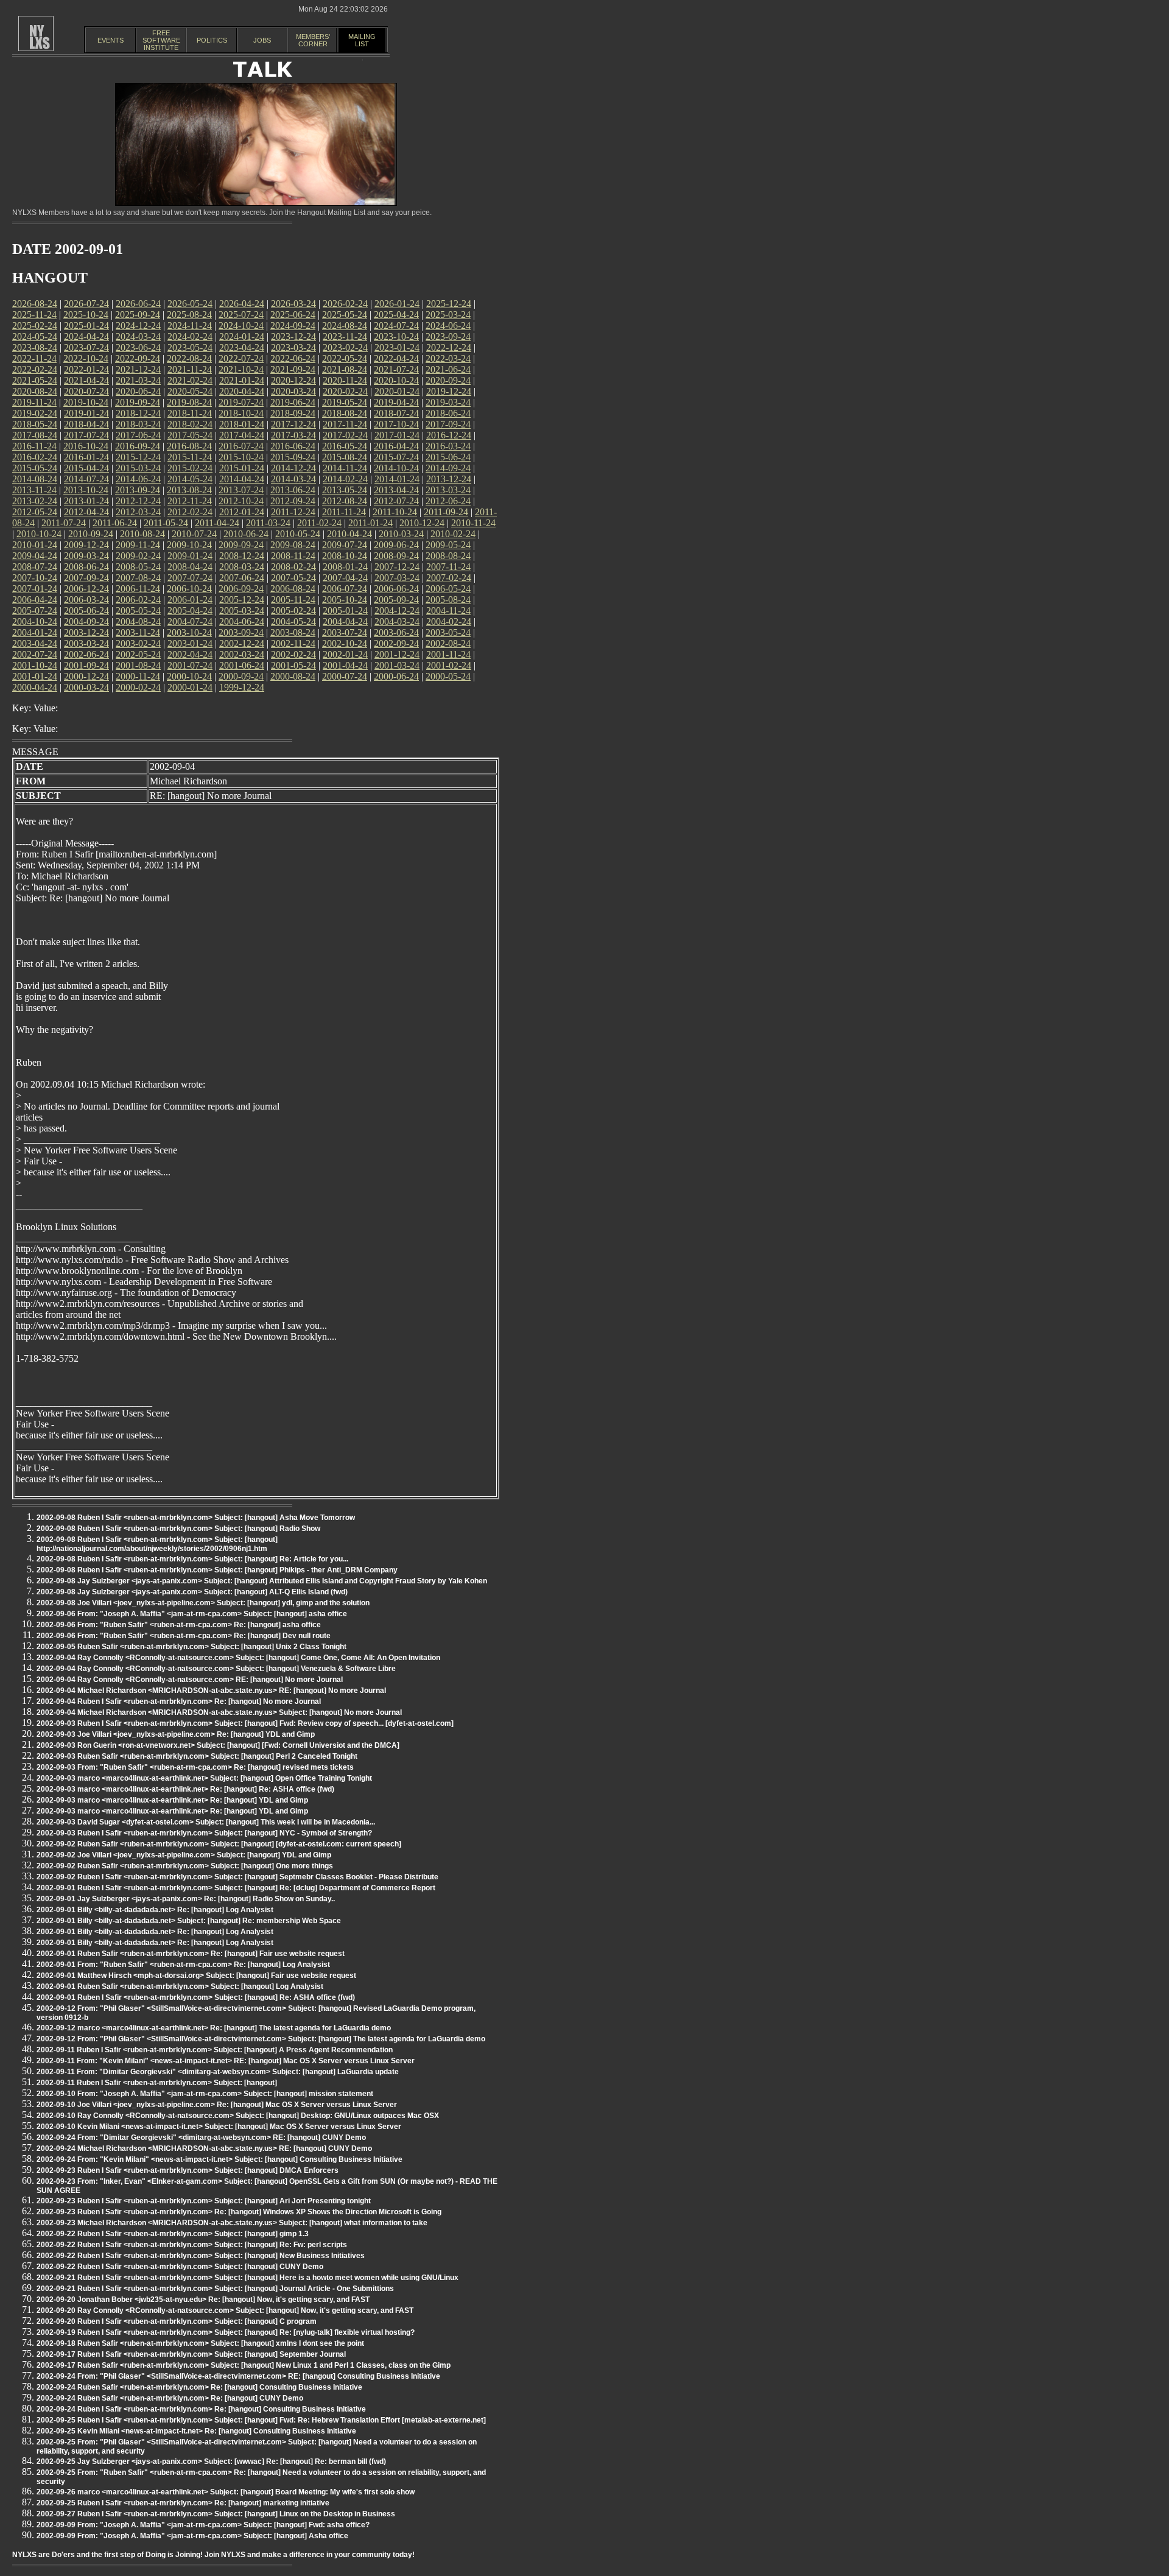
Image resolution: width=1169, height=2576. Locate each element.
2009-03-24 (86, 556)
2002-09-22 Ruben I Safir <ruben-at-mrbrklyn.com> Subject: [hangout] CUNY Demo (180, 2267)
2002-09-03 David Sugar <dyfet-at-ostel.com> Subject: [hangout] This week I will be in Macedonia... (206, 1822)
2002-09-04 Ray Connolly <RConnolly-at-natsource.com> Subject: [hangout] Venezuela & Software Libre (216, 1669)
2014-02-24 (345, 479)
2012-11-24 (190, 501)
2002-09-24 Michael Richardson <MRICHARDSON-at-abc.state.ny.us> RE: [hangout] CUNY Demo (204, 2148)
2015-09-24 (293, 457)
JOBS (262, 40)
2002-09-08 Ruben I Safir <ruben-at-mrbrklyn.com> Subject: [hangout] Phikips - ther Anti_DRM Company (217, 1570)
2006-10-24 (189, 589)
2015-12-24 (138, 457)
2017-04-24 (242, 435)
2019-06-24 (293, 402)
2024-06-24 (448, 326)
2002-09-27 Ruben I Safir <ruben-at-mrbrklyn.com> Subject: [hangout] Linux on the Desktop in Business (216, 2514)
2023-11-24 (345, 336)
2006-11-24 (138, 589)
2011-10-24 (395, 512)
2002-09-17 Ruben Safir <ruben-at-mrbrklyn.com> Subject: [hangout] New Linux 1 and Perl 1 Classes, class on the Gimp (244, 2365)
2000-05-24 (448, 676)
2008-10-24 (345, 556)
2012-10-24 (241, 501)
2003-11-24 (138, 632)
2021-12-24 (138, 369)
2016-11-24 (34, 446)
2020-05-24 (190, 391)
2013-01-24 (86, 501)
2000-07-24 (345, 676)
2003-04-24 (35, 643)
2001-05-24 (293, 665)
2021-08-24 (345, 369)
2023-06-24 (138, 347)
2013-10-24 (86, 490)
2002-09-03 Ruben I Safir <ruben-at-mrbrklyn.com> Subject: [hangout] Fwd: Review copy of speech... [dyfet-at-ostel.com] (245, 1723)
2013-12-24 (449, 479)
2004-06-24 (242, 621)
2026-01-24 (397, 304)
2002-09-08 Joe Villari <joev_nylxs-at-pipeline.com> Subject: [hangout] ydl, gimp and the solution (203, 1603)
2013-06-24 (293, 490)
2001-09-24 (86, 665)
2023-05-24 (190, 347)
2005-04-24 (190, 611)
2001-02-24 (449, 665)
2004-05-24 (293, 621)
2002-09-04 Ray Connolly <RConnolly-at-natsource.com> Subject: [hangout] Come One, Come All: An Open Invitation (238, 1658)
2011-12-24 (293, 512)
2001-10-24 (35, 665)
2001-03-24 (397, 665)
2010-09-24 (91, 534)
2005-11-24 (293, 600)
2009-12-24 (86, 545)
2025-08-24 (189, 315)
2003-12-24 (86, 632)
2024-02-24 (190, 336)
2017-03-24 (293, 435)
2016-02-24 (35, 457)
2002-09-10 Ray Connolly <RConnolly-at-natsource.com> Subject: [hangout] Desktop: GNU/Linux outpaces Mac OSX (238, 2116)
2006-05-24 (448, 589)
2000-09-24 (241, 676)
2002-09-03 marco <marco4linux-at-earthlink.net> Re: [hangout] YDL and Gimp (172, 1800)
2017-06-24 (138, 435)
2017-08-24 (35, 435)
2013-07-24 (241, 490)
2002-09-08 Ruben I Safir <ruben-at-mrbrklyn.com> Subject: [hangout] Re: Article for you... (192, 1559)
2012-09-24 (293, 501)
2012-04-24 (86, 512)
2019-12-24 (449, 391)
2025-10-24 (86, 315)
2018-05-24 (35, 424)
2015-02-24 (190, 468)
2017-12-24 (293, 424)
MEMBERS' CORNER (313, 40)
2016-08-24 (189, 446)
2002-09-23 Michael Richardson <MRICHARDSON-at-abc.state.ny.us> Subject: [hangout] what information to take (232, 2223)
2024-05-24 (35, 336)
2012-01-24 (242, 512)
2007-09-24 (86, 578)
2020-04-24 (242, 391)
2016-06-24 (293, 446)
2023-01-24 (397, 347)
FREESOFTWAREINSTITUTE (161, 40)
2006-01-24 (190, 600)
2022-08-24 (189, 358)
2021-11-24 (190, 369)
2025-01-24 (86, 326)
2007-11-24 (448, 567)
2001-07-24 (190, 665)
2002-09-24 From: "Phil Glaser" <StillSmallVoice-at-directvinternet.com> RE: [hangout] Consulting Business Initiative (238, 2376)
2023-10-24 (396, 336)
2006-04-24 (35, 600)
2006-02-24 (138, 600)
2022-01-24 (86, 369)
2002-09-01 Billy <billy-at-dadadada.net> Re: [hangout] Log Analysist (155, 1910)
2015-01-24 (242, 468)
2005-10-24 (345, 600)
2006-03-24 (86, 600)
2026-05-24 (190, 304)
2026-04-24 (242, 304)
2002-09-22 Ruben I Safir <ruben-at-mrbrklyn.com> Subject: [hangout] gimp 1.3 (173, 2234)
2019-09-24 (138, 402)
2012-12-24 (138, 501)
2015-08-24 (345, 457)
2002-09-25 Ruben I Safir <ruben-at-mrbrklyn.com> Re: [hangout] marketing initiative (183, 2503)
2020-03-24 (293, 391)
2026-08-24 (35, 304)
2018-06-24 (448, 413)
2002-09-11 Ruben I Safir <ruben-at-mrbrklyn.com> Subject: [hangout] (157, 2083)
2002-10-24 (345, 643)
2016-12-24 (449, 435)
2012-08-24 (345, 501)
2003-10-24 (189, 632)
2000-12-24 (86, 676)
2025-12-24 (449, 304)
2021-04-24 (86, 380)
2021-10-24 (241, 369)
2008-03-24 (242, 567)
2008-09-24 (396, 556)
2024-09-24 (293, 326)
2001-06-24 (242, 665)
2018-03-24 (138, 424)
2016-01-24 (86, 457)
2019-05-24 (345, 402)
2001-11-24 (448, 654)
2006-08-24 (293, 589)
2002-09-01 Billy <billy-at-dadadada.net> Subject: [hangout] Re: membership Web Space (189, 1921)
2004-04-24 (345, 621)
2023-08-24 (35, 347)
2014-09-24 (448, 468)
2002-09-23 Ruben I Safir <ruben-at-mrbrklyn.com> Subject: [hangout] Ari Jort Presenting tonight (204, 2201)
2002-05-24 (138, 654)
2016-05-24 (345, 446)
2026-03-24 (293, 304)
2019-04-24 (396, 402)
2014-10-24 (396, 468)
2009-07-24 (345, 545)
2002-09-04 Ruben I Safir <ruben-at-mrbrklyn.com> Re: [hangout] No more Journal (179, 1701)
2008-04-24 (190, 567)
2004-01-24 (35, 632)
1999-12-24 (242, 687)
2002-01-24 (345, 654)
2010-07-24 (194, 534)
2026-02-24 (345, 304)
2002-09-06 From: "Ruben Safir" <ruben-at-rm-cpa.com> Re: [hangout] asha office (179, 1625)
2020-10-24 (396, 380)
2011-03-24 (268, 523)
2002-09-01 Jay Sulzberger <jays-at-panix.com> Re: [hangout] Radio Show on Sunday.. (186, 1899)
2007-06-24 (242, 578)
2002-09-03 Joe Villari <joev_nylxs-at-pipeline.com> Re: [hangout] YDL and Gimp (176, 1734)
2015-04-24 (86, 468)
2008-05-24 (138, 567)
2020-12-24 (293, 380)
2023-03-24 (293, 347)
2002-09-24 (396, 643)
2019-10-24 (86, 402)
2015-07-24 (396, 457)
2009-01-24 (190, 556)
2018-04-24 (86, 424)
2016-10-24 (86, 446)
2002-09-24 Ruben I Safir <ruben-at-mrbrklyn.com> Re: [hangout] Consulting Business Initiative (201, 2409)
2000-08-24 (293, 676)
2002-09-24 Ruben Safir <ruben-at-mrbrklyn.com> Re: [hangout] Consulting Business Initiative (199, 2387)
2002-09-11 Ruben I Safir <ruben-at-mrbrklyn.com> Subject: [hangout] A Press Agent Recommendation (215, 2050)
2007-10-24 (35, 578)
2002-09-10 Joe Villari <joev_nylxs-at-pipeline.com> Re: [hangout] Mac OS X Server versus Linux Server (217, 2105)
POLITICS (212, 40)
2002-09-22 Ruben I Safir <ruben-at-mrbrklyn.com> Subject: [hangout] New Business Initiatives (201, 2256)
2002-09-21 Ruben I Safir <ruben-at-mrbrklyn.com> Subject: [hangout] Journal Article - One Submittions (215, 2289)
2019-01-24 (86, 413)
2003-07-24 (345, 632)
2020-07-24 (86, 391)
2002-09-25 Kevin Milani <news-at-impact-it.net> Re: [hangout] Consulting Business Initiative (196, 2431)
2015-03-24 (138, 468)
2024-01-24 (242, 336)
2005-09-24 (396, 600)
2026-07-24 (86, 304)
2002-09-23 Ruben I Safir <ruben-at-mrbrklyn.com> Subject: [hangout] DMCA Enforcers (188, 2170)
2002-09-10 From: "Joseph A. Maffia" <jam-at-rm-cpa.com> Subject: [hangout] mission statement (205, 2094)
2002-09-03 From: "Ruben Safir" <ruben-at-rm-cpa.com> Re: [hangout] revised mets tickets (195, 1767)
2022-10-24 (86, 358)
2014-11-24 (345, 468)
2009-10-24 (189, 545)
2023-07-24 (86, 347)
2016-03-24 (448, 446)
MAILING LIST (362, 40)
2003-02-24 (138, 643)
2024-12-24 (138, 326)
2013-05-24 (345, 490)
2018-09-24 (293, 413)
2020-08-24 (35, 391)
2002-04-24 (190, 654)
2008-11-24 (293, 556)
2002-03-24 (242, 654)
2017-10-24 (396, 424)
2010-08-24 (142, 534)
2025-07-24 (241, 315)
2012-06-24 (448, 501)
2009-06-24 (396, 545)
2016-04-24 (396, 446)
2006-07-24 (345, 589)
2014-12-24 (293, 468)
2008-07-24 (35, 567)
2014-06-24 (138, 479)
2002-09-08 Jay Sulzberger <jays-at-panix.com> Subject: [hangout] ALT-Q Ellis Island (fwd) (192, 1592)
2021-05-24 (35, 380)
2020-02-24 (345, 391)
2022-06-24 (293, 358)
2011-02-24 (319, 523)
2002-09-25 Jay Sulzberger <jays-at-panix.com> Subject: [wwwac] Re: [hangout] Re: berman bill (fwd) (211, 2462)
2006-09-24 (241, 589)
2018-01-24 (242, 424)
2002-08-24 (448, 643)
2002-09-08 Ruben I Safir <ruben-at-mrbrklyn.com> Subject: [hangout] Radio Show (178, 1529)
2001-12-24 (397, 654)
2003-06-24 (396, 632)
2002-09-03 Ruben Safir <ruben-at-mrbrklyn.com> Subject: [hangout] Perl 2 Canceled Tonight (197, 1756)
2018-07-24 (396, 413)
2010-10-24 (39, 534)
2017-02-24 (345, 435)
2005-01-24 (345, 611)
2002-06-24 (86, 654)
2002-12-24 (242, 643)
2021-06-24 (448, 369)
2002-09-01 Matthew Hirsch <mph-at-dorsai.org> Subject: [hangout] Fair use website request (196, 1976)
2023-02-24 (345, 347)
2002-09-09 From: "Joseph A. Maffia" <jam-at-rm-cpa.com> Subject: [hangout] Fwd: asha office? (203, 2525)
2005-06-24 (86, 611)
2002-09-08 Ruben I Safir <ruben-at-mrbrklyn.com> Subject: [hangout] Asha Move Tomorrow (196, 1518)
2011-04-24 (217, 523)
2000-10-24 (189, 676)
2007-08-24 (138, 578)
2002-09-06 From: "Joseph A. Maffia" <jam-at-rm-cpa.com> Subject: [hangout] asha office (192, 1614)
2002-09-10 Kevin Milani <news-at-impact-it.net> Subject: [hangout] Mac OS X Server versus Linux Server (219, 2127)
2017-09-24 (448, 424)
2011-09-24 (446, 512)
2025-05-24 (345, 315)
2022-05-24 (345, 358)
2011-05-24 (166, 523)
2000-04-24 (35, 687)
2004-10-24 (35, 621)
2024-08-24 (345, 326)
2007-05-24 (293, 578)
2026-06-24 (138, 304)
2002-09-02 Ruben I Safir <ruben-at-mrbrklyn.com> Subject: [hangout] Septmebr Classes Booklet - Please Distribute (237, 1877)
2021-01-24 (242, 380)
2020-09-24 (448, 380)
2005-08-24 (448, 600)
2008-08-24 (448, 556)
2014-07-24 (86, 479)
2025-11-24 (34, 315)
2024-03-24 (138, 336)
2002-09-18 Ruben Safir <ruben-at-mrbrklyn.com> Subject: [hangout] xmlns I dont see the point (200, 2343)
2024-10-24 (241, 326)
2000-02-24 (138, 687)
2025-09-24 (138, 315)
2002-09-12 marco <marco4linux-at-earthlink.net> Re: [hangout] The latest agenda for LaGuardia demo (214, 2028)
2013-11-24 (34, 490)
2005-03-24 (242, 611)
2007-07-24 (190, 578)
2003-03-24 (86, 643)
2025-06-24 (293, 315)
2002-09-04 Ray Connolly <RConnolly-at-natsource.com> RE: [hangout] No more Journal (190, 1680)
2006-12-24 (86, 589)
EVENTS (111, 40)
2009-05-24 (448, 545)
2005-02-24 (293, 611)
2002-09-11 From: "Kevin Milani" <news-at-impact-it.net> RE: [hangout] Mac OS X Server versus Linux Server (226, 2061)
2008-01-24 (345, 567)
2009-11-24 (138, 545)
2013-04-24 (396, 490)
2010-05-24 (298, 534)
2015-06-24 (448, 457)
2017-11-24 (345, 424)
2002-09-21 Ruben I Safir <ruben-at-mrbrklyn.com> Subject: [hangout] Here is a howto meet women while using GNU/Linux (247, 2278)
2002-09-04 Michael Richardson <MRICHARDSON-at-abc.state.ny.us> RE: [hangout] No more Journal (211, 1691)
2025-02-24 (35, 326)
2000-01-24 (190, 687)
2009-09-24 (241, 545)
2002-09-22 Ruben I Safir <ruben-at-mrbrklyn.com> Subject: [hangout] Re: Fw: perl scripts (192, 2245)
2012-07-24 (396, 501)
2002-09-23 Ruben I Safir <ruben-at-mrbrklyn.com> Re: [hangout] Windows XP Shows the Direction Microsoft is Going (239, 2212)
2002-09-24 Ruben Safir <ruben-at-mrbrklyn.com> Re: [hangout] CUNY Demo (170, 2398)
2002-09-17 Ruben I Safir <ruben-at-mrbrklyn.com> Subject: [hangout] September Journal (191, 2354)
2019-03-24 (448, 402)
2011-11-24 (344, 512)
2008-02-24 (293, 567)
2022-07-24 (241, 358)
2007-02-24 (449, 578)
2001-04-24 (345, 665)
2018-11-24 (190, 413)
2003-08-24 (293, 632)
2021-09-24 (293, 369)
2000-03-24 (86, 687)
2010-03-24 (401, 534)
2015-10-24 (241, 457)
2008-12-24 (242, 556)
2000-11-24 (138, 676)
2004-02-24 (449, 621)
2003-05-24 (448, 632)
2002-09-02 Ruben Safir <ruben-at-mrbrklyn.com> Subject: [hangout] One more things (185, 1866)
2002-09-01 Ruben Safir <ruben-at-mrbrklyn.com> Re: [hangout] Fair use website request (191, 1954)
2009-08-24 (293, 545)
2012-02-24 (190, 512)
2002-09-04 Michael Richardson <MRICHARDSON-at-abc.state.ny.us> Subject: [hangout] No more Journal (219, 1712)
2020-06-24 (138, 391)
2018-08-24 (345, 413)
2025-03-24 (448, 315)
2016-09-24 (138, 446)
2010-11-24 (473, 523)
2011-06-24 (115, 523)
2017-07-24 (86, 435)
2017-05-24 (190, 435)
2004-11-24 (448, 611)
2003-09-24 (241, 632)
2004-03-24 (397, 621)
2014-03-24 (293, 479)
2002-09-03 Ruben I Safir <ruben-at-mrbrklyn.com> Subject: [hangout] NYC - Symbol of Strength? (204, 1833)
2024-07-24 (396, 326)
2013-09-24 (138, 490)
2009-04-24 (35, 556)
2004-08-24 (138, 621)
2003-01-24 (190, 643)
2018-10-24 (241, 413)
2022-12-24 (449, 347)
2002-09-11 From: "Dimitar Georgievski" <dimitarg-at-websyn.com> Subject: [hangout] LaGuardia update (218, 2072)
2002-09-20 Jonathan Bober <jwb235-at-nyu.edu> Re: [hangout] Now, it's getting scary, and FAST (203, 2300)
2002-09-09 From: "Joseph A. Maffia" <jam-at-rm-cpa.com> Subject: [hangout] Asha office (192, 2536)
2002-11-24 (293, 643)
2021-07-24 (396, 369)
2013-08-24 (189, 490)
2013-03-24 (448, 490)
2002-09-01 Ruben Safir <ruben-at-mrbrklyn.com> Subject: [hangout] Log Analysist (180, 1987)
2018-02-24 (190, 424)
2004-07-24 (190, 621)
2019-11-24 (34, 402)
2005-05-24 (138, 611)
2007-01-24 (35, 589)
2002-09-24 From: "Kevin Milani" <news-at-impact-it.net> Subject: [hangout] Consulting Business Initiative (219, 2159)
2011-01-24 (370, 523)
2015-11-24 (190, 457)
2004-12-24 (397, 611)
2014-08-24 (35, 479)
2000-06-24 (396, 676)
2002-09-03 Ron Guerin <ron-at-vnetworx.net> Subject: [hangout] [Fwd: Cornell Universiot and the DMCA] (218, 1745)
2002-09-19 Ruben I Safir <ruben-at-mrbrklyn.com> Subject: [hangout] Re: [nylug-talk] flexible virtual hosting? (226, 2332)
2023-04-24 (242, 347)
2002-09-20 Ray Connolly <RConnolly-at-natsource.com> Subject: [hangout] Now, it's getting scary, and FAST (225, 2310)
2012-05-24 (35, 512)
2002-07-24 (35, 654)
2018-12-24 (138, 413)
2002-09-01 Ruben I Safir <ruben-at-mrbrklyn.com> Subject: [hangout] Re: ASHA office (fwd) (196, 1997)
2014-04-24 (242, 479)
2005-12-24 (242, 600)
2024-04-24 (86, 336)
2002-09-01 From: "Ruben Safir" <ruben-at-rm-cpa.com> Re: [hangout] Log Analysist (183, 1965)
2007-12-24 (397, 567)
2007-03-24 (397, 578)
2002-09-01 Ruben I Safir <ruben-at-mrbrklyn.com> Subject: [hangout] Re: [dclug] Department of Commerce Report (236, 1888)
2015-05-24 (35, 468)
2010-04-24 (349, 534)
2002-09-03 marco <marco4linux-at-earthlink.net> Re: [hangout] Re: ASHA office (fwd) (185, 1789)
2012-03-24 (138, 512)
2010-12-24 (422, 523)
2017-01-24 (397, 435)
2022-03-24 (448, 358)
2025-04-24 (396, 315)
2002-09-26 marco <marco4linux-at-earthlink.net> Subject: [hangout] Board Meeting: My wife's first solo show (226, 2492)
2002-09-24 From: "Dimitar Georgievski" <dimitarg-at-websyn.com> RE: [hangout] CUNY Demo (201, 2138)
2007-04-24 (345, 578)
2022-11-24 (34, 358)
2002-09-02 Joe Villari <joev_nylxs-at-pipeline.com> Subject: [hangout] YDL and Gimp (184, 1855)
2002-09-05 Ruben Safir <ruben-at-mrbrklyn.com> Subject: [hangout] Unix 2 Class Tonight (191, 1647)
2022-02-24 (35, 369)
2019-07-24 (241, 402)
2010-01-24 (35, 545)
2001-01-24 (35, 676)
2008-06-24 (86, 567)
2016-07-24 (241, 446)
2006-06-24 (396, 589)
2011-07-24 (64, 523)
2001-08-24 (138, 665)
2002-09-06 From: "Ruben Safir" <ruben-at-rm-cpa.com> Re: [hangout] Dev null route (184, 1636)
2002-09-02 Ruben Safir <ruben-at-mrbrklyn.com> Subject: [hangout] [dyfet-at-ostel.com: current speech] (219, 1844)
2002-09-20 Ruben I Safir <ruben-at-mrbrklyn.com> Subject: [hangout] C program (177, 2321)
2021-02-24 (190, 380)
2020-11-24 (345, 380)
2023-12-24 (293, 336)
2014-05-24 (190, 479)
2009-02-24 (138, 556)
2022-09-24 (138, 358)
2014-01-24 (397, 479)
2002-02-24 (293, 654)
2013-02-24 (35, 501)
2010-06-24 (246, 534)
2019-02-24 (35, 413)
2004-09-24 (86, 621)
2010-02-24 (453, 534)
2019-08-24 (189, 402)
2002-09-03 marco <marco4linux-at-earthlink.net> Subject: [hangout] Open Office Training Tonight (204, 1778)
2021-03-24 (138, 380)
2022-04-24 (396, 358)
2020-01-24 (397, 391)
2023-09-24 (448, 336)
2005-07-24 (35, 611)
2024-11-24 (190, 326)
